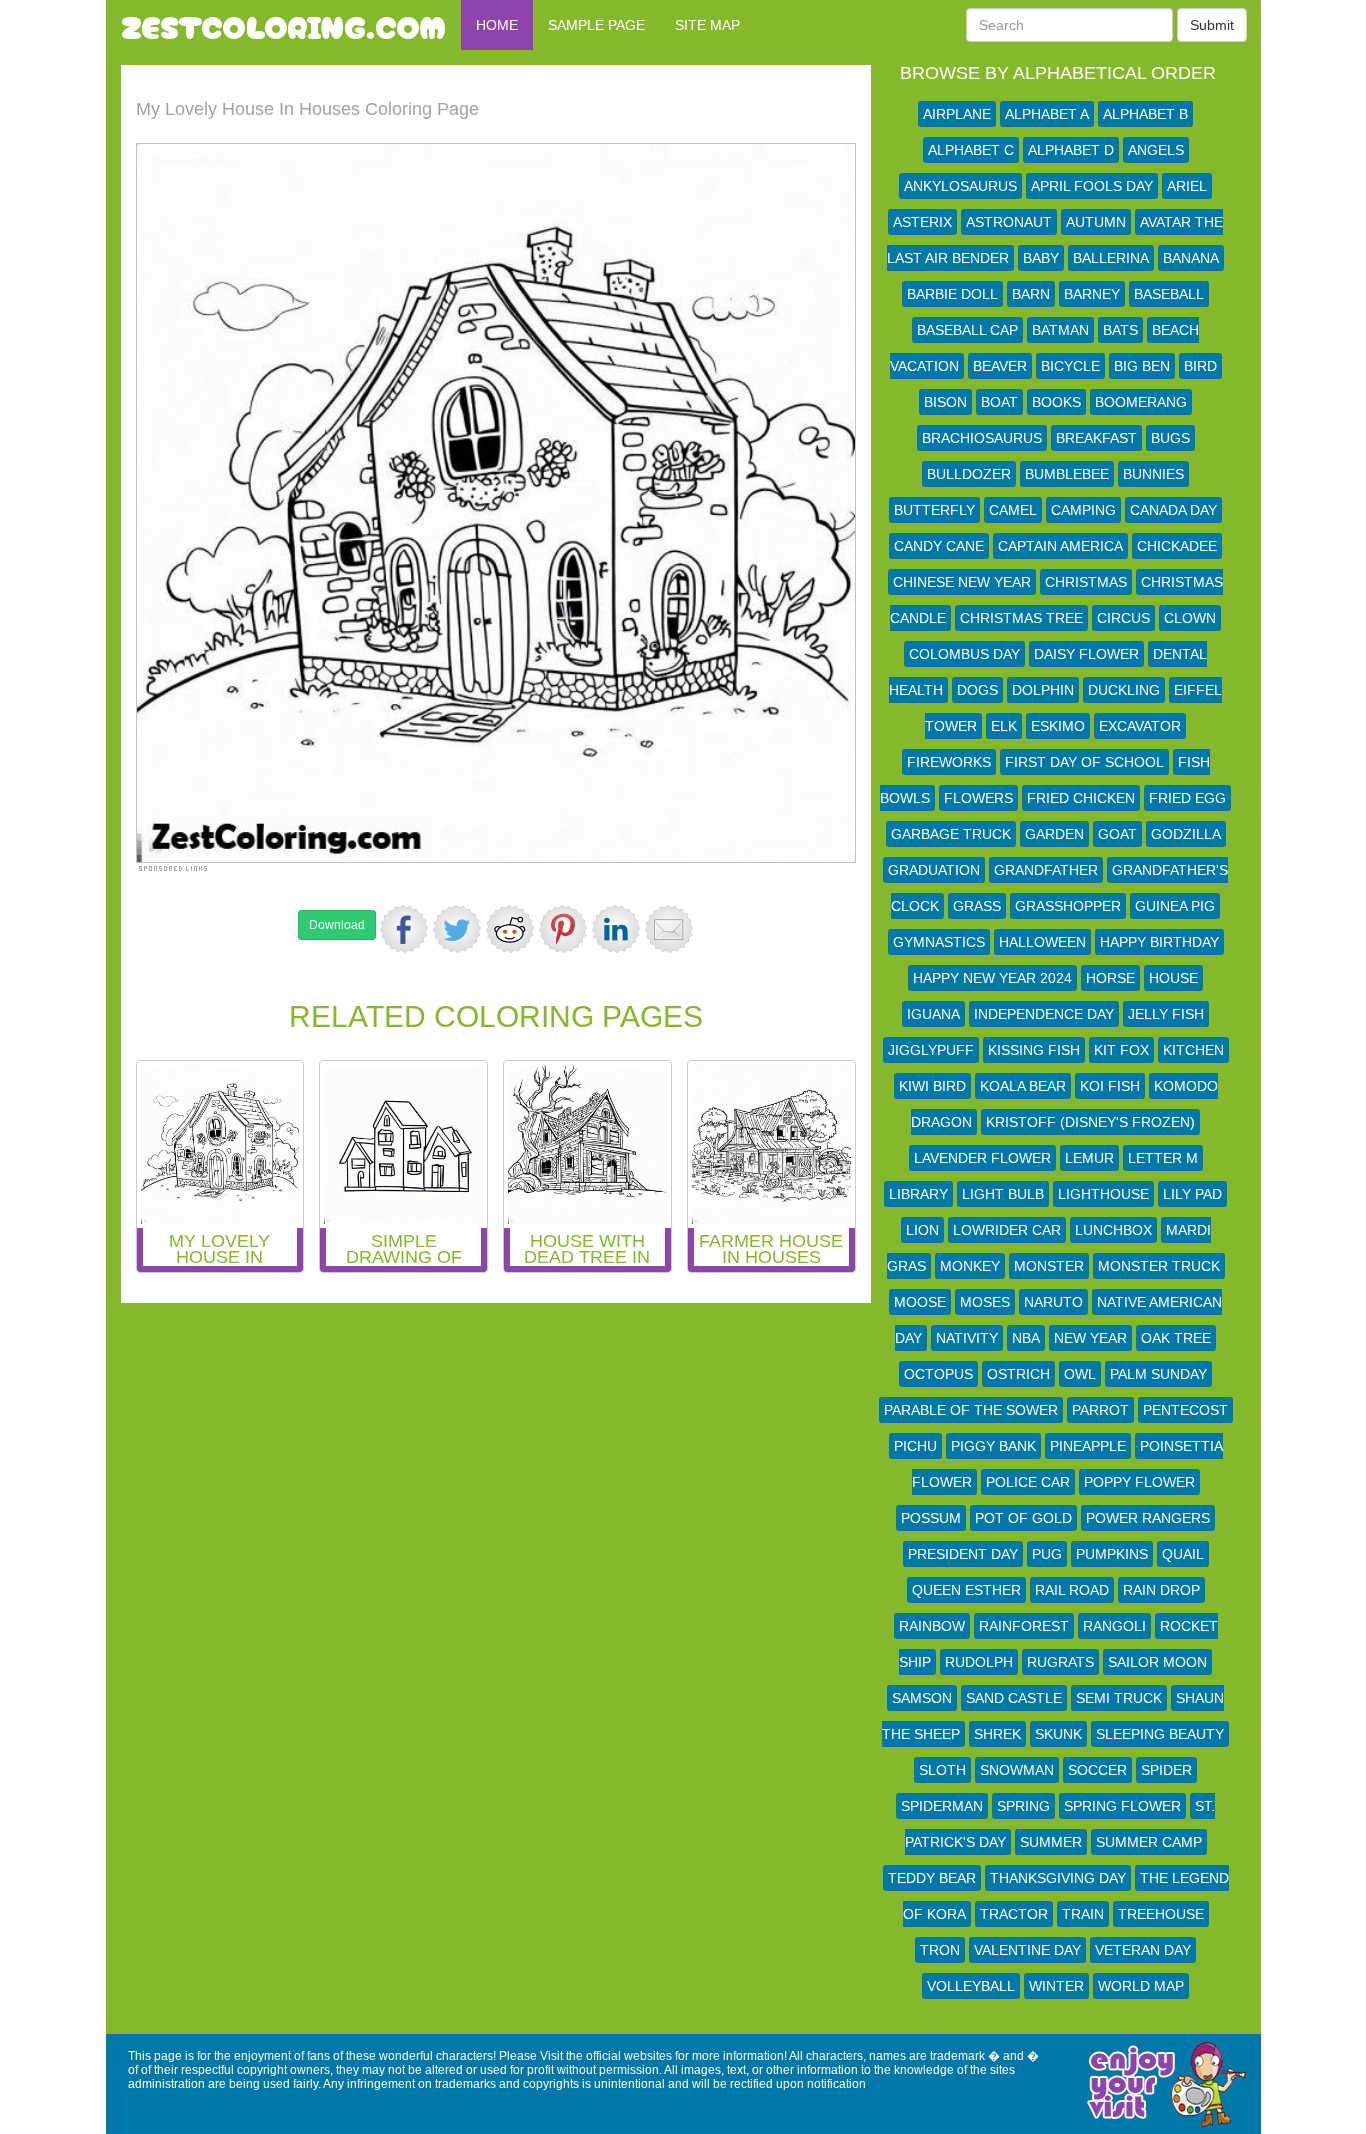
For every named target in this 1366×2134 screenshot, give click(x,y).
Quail (1183, 1554)
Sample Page (596, 25)
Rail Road (1072, 1590)
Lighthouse (1103, 1194)
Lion (922, 1230)
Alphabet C (971, 150)
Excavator (1140, 726)
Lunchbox (1113, 1230)
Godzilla (1186, 834)
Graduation (934, 870)
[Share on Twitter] (457, 929)
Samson (922, 1698)
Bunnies (1153, 474)
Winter (1056, 1986)
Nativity (967, 1338)
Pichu (915, 1446)
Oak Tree (1176, 1338)
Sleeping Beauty (1160, 1734)
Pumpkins (1112, 1554)
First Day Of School (1084, 762)
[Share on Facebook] (404, 929)
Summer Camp (1149, 1842)
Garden (1054, 834)
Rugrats (1060, 1662)
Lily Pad (1192, 1194)
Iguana (933, 1014)
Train (1083, 1914)
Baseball (1169, 294)
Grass (977, 906)
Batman (1060, 330)
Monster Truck (1159, 1266)
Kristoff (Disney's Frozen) (1090, 1122)
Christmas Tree (1021, 618)
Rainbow (932, 1626)
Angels (1156, 150)
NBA (1026, 1338)
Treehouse (1161, 1914)
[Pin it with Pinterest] (563, 929)
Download (337, 925)
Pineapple (1088, 1446)
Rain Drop (1161, 1590)
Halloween (1042, 942)
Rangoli (1114, 1626)
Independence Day (1044, 1014)
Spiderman (942, 1806)
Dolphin (1043, 690)
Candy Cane (939, 546)
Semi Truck (1119, 1698)
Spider (1166, 1770)
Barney (1092, 294)
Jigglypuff (931, 1050)
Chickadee (1177, 546)
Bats (1120, 330)
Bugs (1170, 438)
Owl (1080, 1374)
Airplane (957, 114)
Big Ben (1142, 366)
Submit (1212, 25)
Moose (920, 1302)
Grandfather (1046, 870)
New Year (1090, 1338)
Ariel (1187, 186)
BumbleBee (1067, 474)
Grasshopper (1068, 906)
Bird (1200, 366)
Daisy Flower (1086, 654)
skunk (1058, 1734)
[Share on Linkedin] (616, 929)
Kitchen (1193, 1050)
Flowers (978, 798)
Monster (1049, 1266)
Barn (1031, 294)
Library (918, 1194)
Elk (1004, 726)
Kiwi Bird (932, 1086)
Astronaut (1009, 222)
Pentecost (1185, 1410)
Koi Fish (1110, 1086)
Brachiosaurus (982, 438)
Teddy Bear (932, 1878)
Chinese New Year (962, 582)
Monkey (970, 1266)
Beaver (1000, 366)
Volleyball (971, 1986)
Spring (1023, 1806)
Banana (1191, 258)
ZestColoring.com (283, 25)
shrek (997, 1734)
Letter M (1163, 1158)
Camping (1083, 510)
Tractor (1014, 1914)
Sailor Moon (1157, 1662)
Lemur (1089, 1158)
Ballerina (1111, 258)
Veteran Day (1143, 1950)
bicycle (1070, 366)
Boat (999, 402)
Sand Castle (1014, 1698)
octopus (938, 1374)
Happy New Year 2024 (992, 978)
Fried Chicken (1081, 798)
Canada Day (1173, 510)
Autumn (1096, 222)
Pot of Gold (1023, 1518)
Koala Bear (1023, 1086)
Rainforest (1024, 1626)
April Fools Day (1092, 186)
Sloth (942, 1770)
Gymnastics (939, 942)
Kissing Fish (1034, 1050)
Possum (931, 1518)
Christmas (1086, 582)
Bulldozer (969, 474)
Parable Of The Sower (971, 1410)
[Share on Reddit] (510, 929)
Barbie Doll (952, 294)
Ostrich (1018, 1374)
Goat (1117, 834)
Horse (1110, 978)
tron (940, 1950)
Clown (1190, 618)
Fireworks (949, 762)
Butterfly (934, 510)
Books (1056, 402)
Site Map (707, 25)
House (1173, 978)
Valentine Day (1027, 1950)
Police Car (1028, 1482)
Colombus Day (964, 654)
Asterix (922, 222)
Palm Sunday (1158, 1374)
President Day (963, 1554)
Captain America (1060, 546)
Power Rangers (1148, 1518)
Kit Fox (1121, 1050)
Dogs (977, 690)
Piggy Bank (993, 1446)
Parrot (1100, 1410)
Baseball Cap (967, 330)
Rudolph (979, 1662)
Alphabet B (1145, 114)
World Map (1141, 1986)
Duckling (1124, 690)
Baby (1041, 258)
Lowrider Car (1007, 1230)
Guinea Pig (1175, 906)
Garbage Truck (951, 834)
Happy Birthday (1159, 942)
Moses (985, 1302)
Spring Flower (1122, 1806)
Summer (1051, 1842)
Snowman (1017, 1770)
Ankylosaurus (960, 186)
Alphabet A (1047, 114)
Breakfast (1096, 438)
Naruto (1053, 1302)
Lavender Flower (982, 1158)
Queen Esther (966, 1590)
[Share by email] (669, 929)
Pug (1047, 1554)
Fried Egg (1187, 798)
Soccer (1097, 1770)
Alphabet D (1071, 150)
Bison (945, 402)
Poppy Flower (1139, 1482)
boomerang (1141, 402)
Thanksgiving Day (1058, 1878)
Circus (1123, 618)
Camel (1013, 510)
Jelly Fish (1166, 1014)
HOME (497, 25)
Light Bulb (1003, 1194)
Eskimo (1058, 726)
